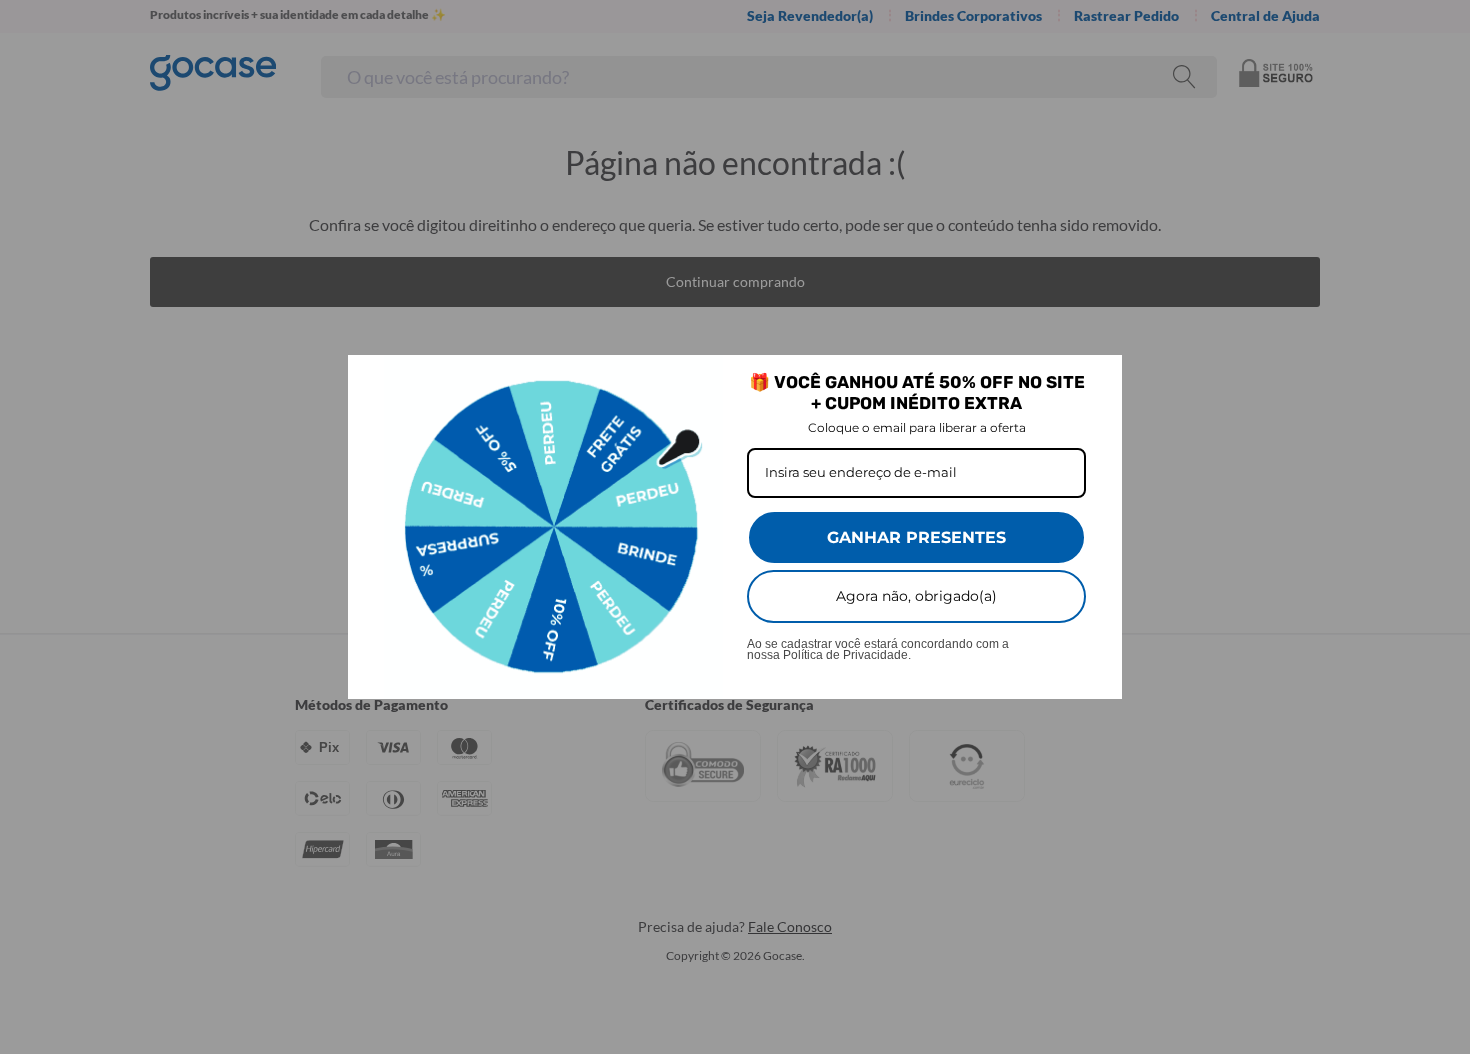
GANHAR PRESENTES (916, 537)
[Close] (1098, 379)
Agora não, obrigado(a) (916, 596)
